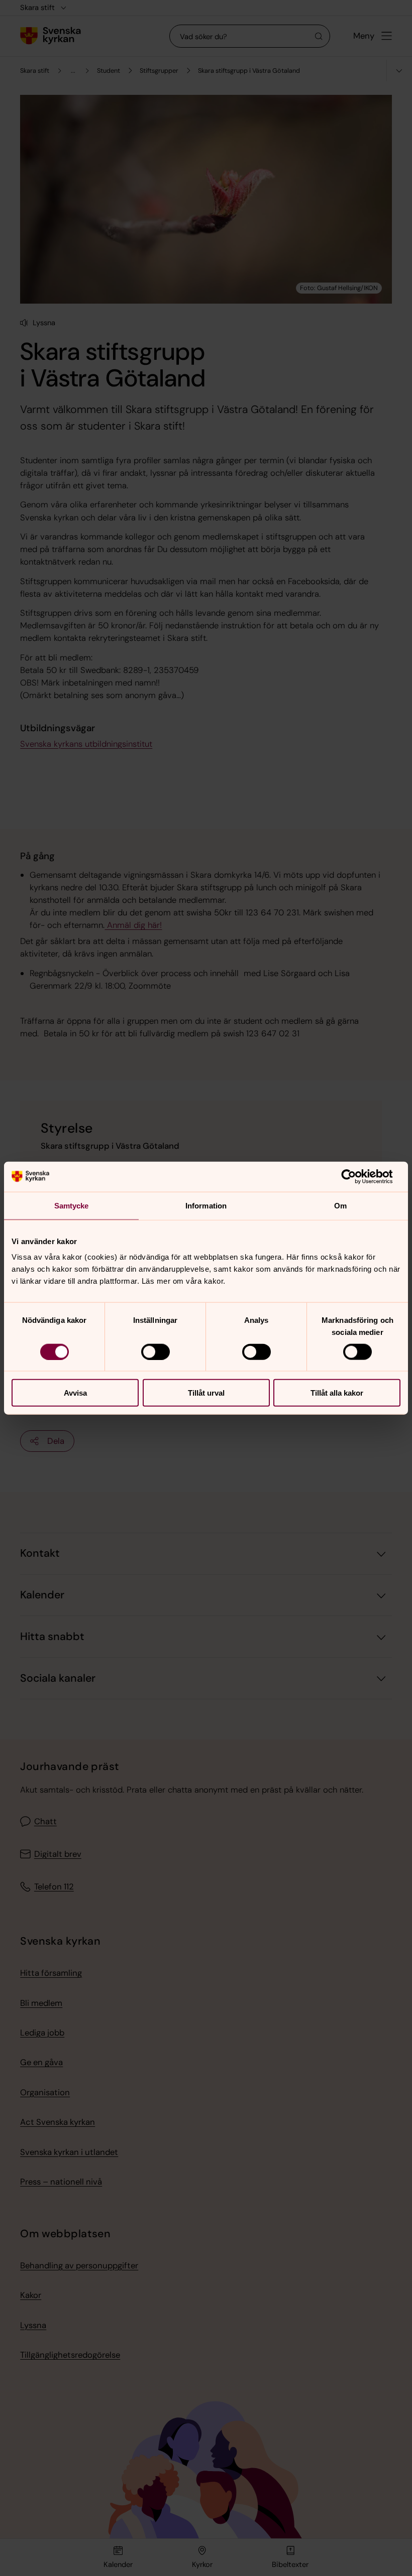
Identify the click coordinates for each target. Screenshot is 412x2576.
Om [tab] (340, 1205)
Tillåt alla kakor (337, 1393)
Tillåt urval (206, 1393)
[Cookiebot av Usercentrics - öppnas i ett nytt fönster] (356, 1176)
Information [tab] (206, 1205)
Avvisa (75, 1393)
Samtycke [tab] (72, 1205)
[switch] (156, 1351)
